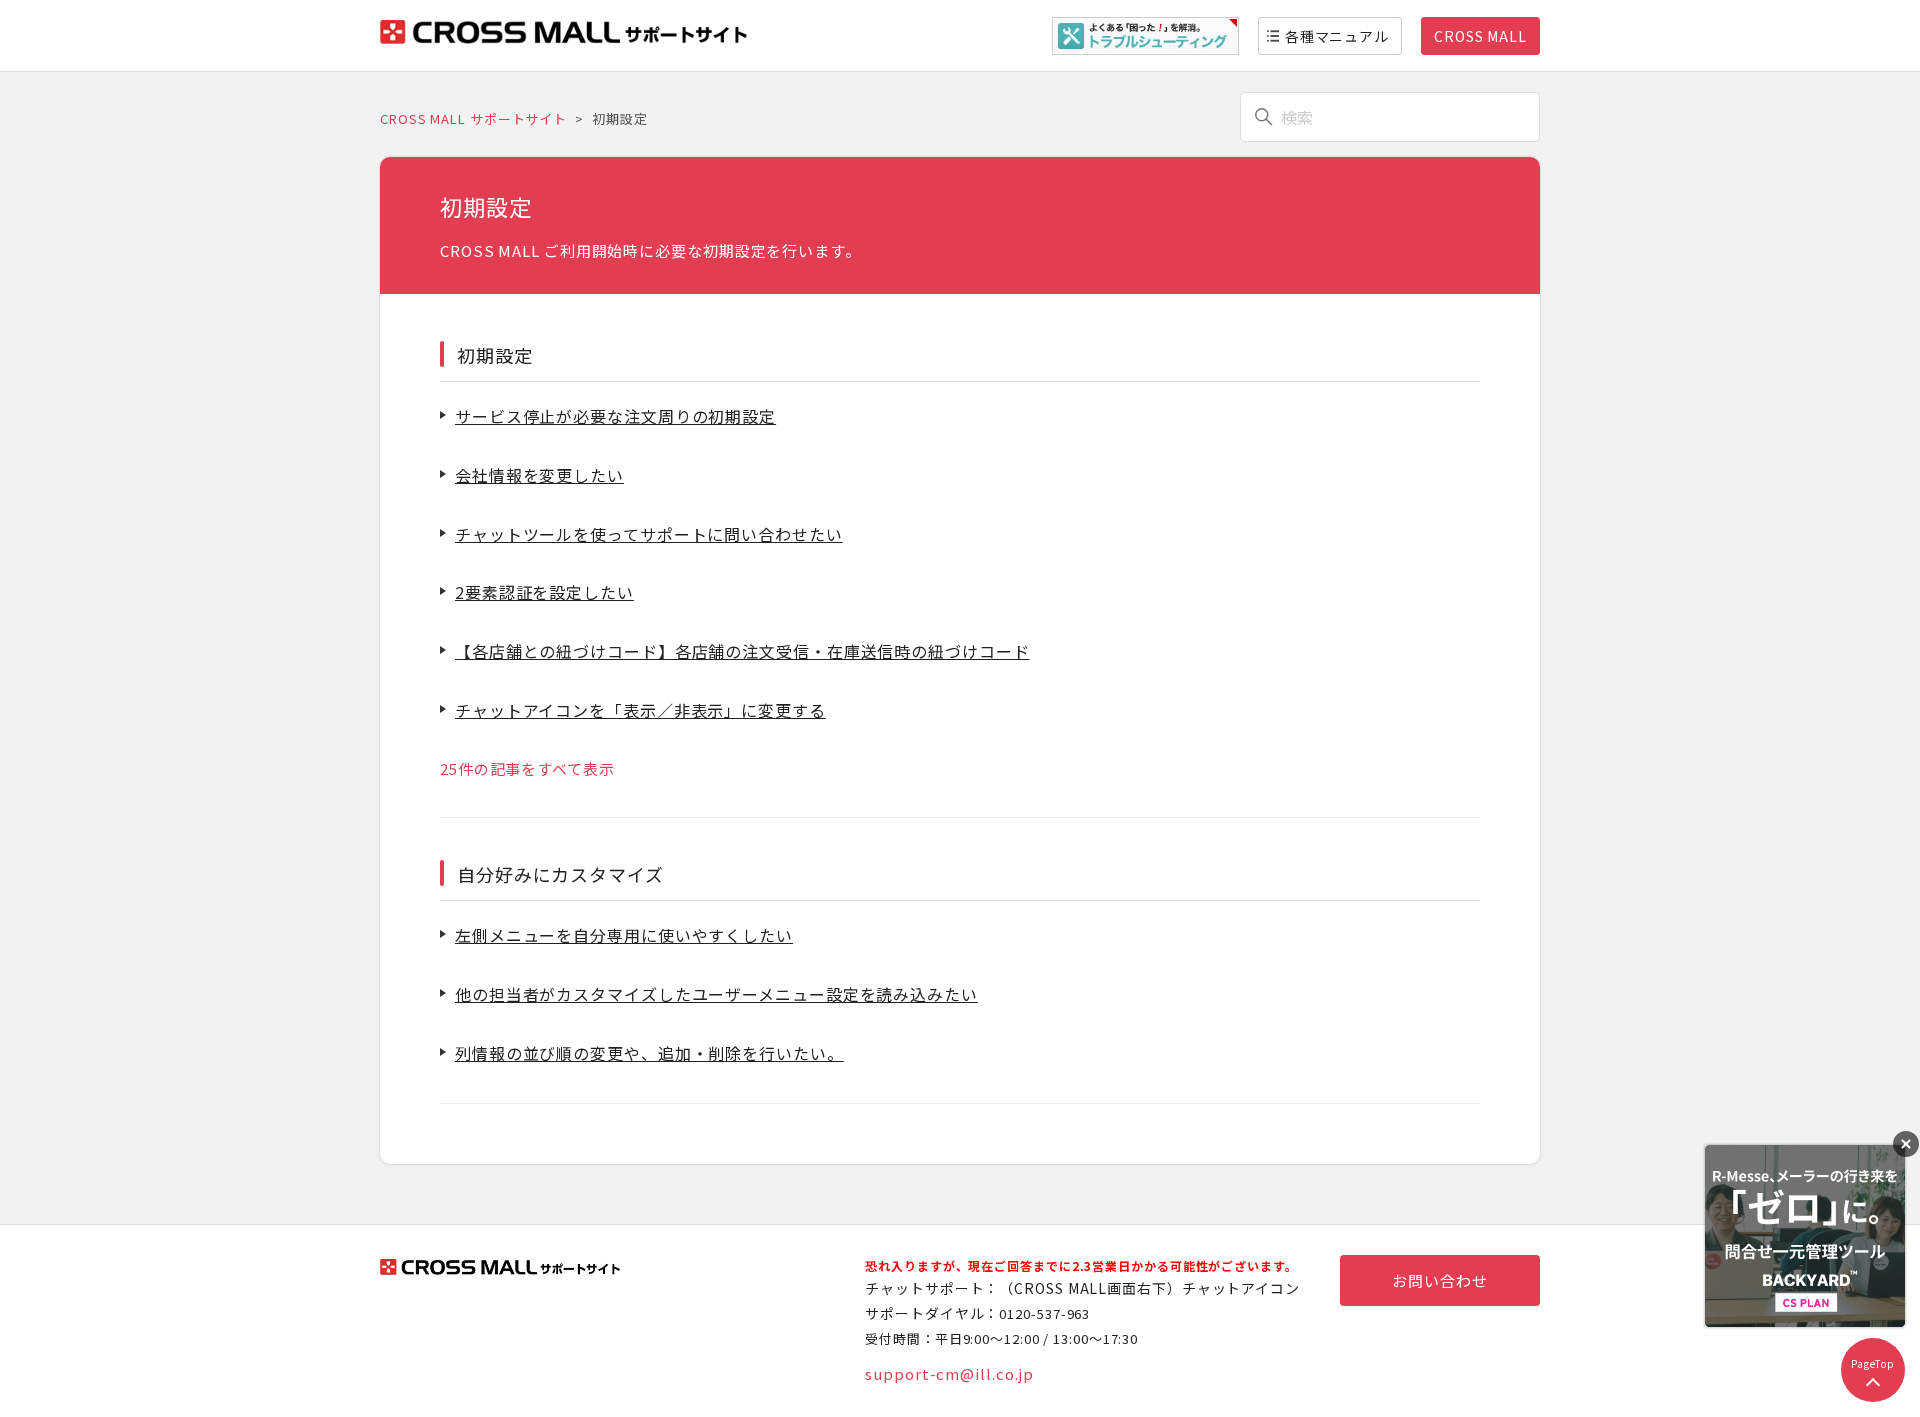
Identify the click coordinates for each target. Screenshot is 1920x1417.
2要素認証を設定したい (544, 592)
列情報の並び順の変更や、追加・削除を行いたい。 (649, 1053)
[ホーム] (563, 37)
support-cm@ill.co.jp (949, 1373)
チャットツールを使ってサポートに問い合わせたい (649, 534)
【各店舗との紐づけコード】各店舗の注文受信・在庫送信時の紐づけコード (742, 651)
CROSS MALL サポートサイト (473, 118)
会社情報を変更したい (539, 475)
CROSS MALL (1480, 36)
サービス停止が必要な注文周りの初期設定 (615, 416)
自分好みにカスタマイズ (560, 874)
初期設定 (495, 355)
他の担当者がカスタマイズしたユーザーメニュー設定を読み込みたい (716, 994)
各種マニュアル (1337, 36)
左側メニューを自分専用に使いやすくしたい (624, 935)
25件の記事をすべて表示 (527, 768)
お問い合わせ (1439, 1280)
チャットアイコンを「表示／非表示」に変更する (640, 710)
